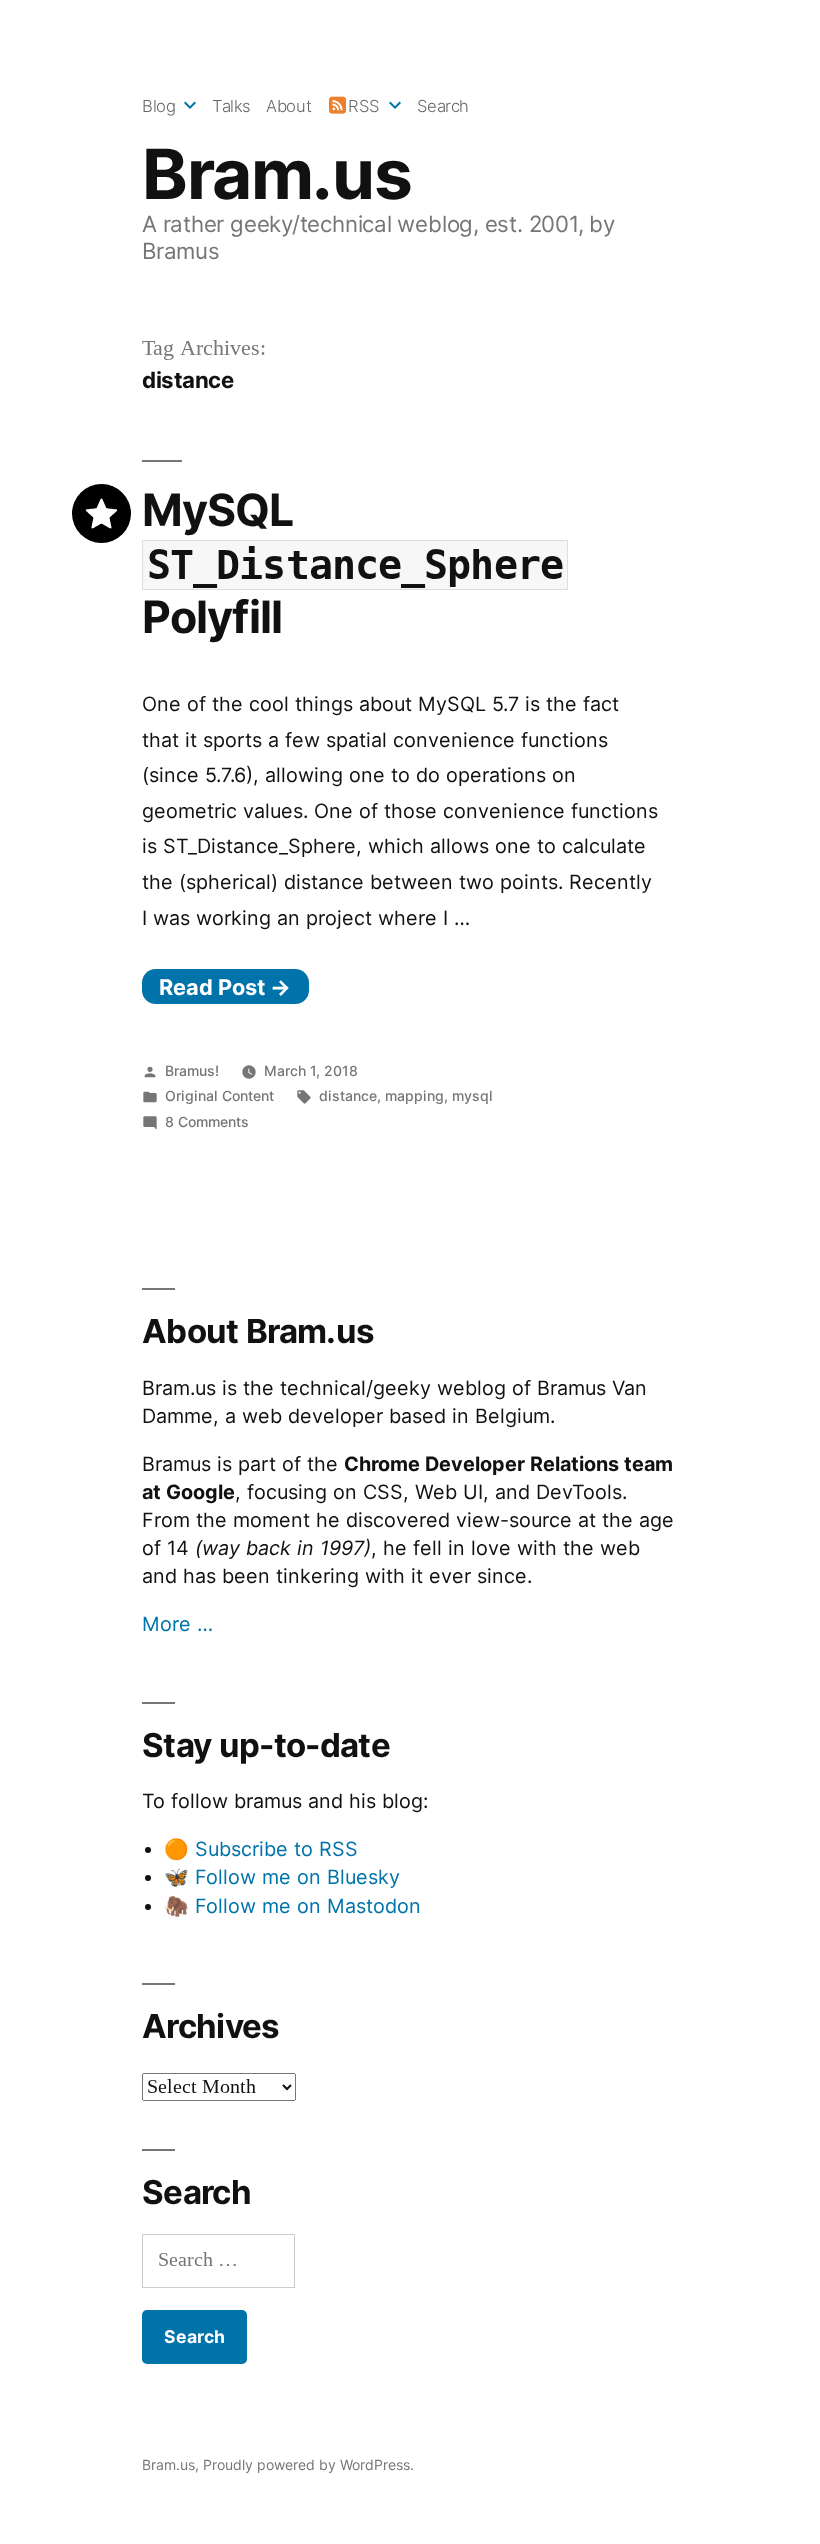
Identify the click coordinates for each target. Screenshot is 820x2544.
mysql (472, 1095)
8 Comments (207, 1121)
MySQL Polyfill (352, 563)
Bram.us (276, 174)
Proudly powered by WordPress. (308, 2464)
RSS (364, 106)
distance (348, 1095)
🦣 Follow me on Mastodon (292, 1906)
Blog (158, 106)
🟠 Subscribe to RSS (261, 1849)
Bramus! (192, 1070)
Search (443, 106)
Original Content (219, 1095)
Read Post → (225, 987)
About (288, 106)
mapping (414, 1095)
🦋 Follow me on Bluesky (282, 1877)
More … (177, 1624)
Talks (231, 106)
